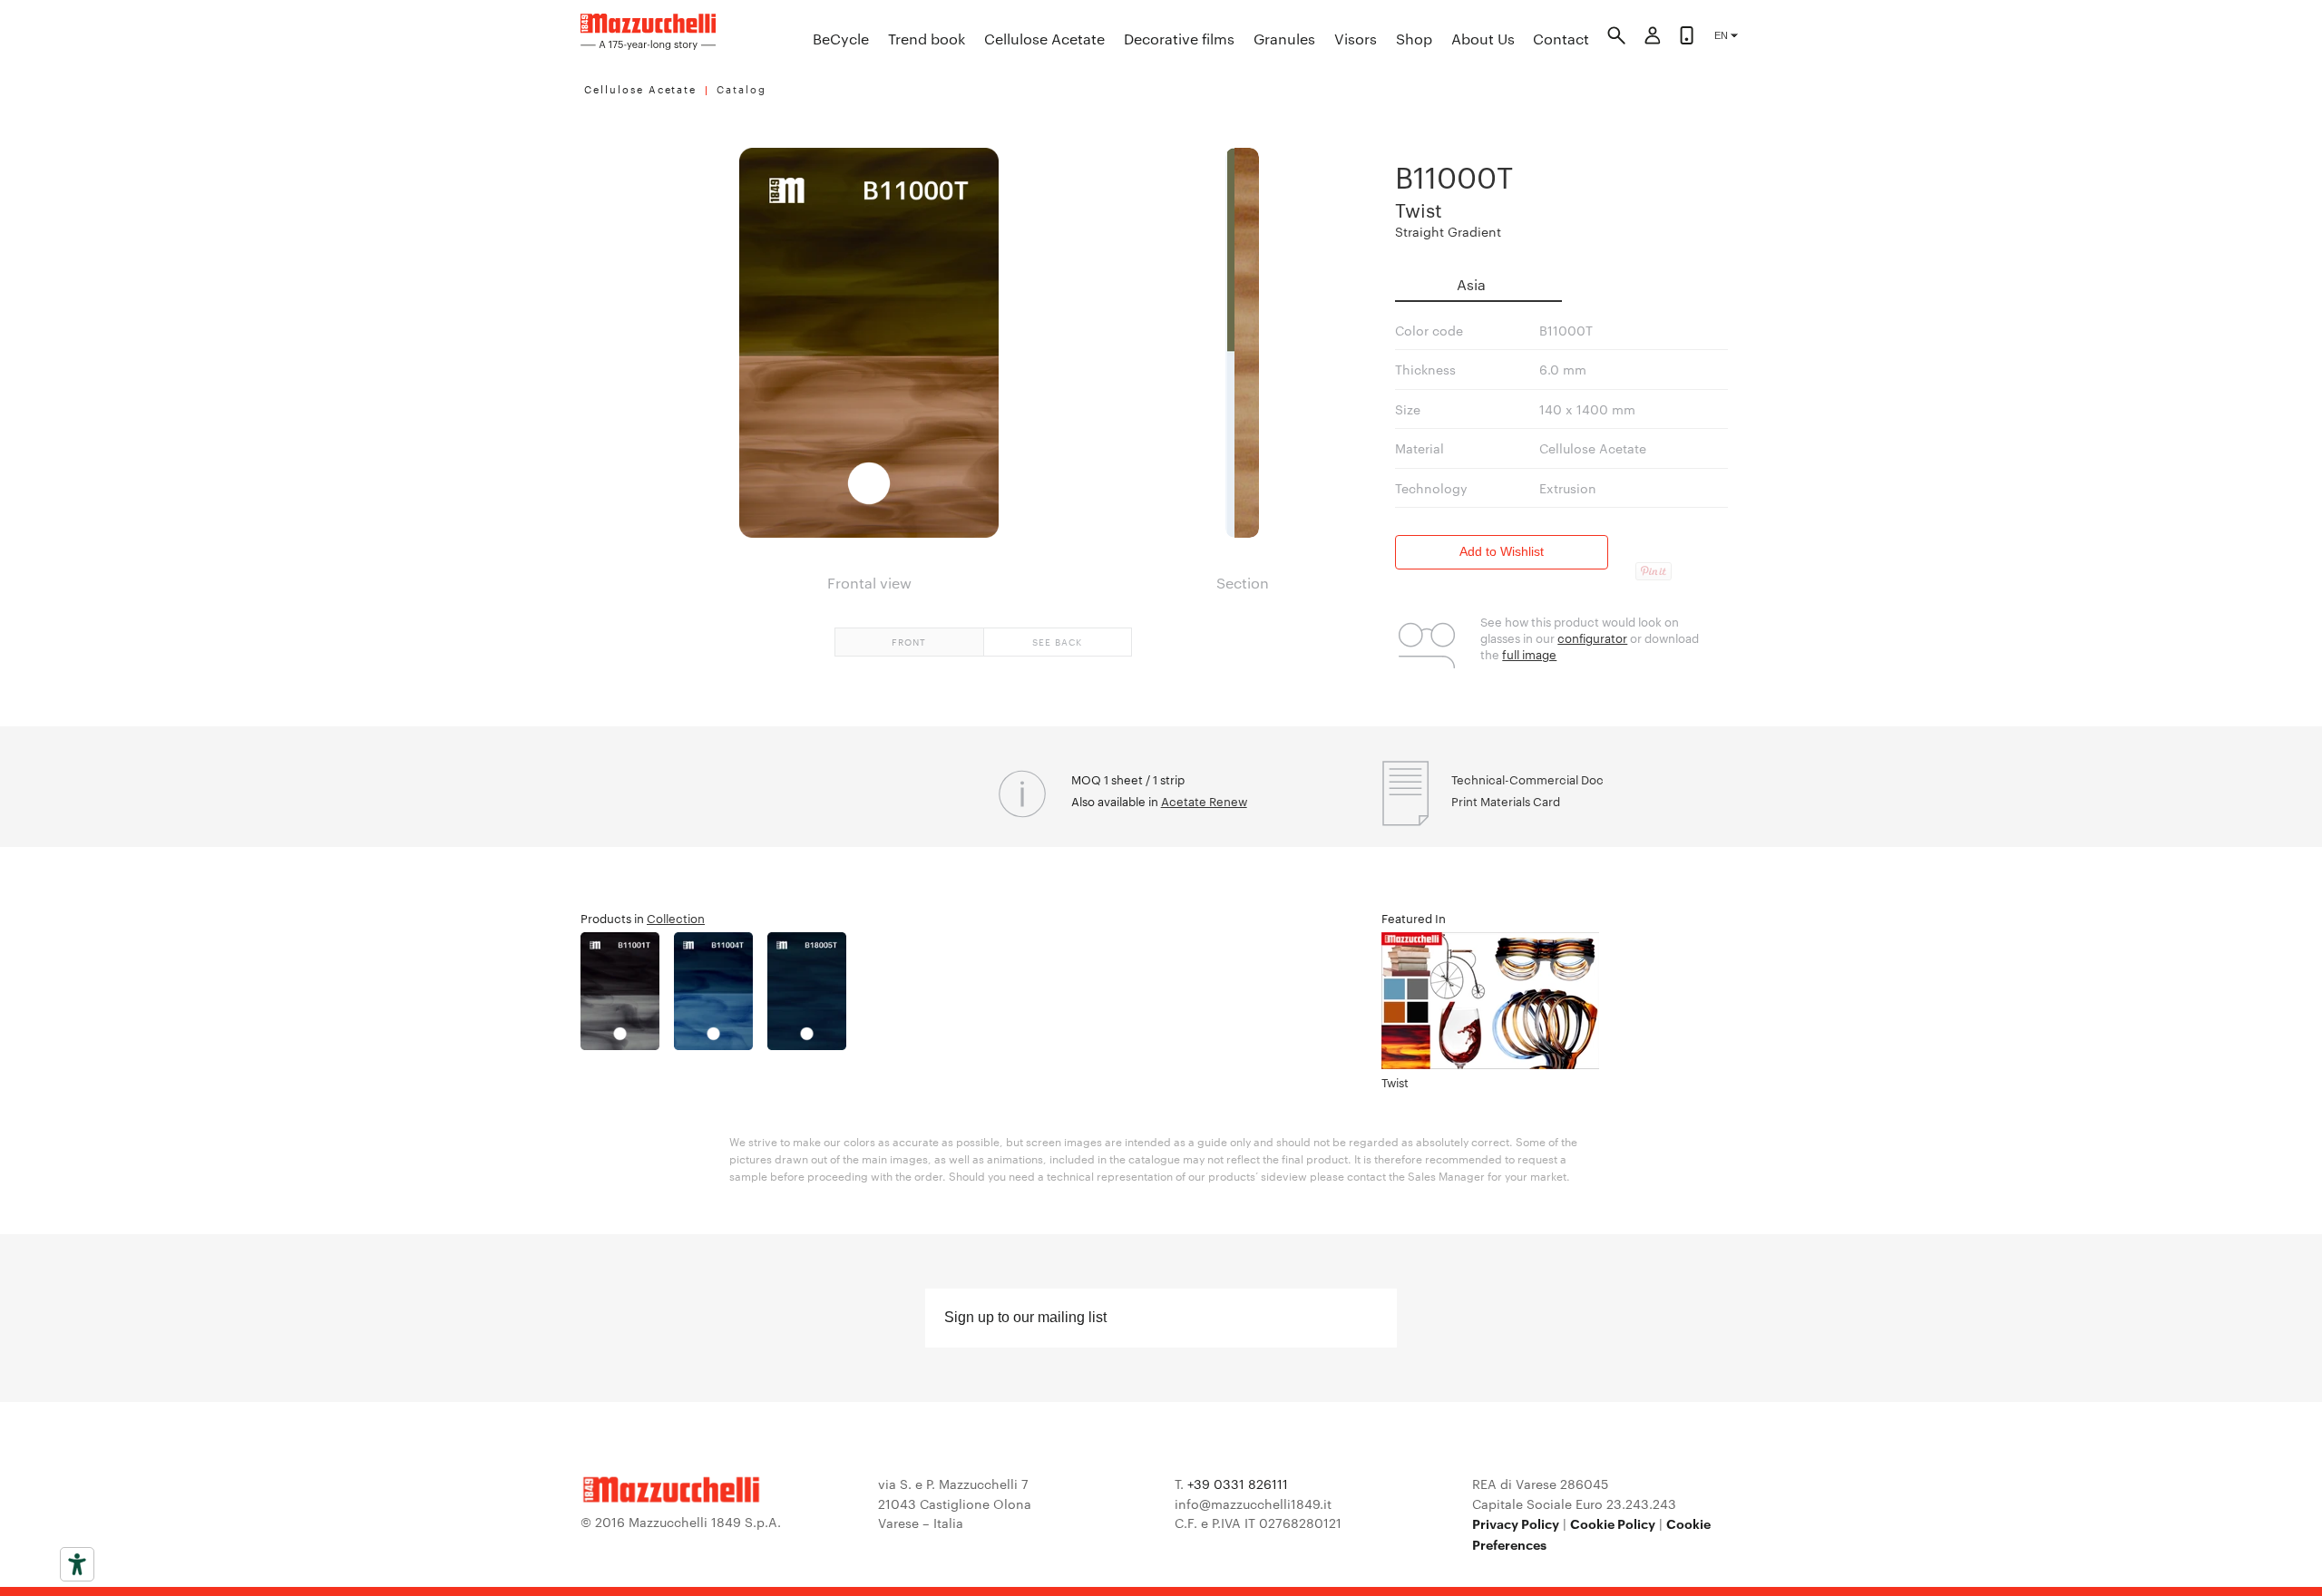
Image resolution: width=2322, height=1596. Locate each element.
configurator (1592, 637)
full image (1529, 654)
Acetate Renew (1204, 801)
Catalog (741, 89)
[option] (627, 991)
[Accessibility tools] (77, 1564)
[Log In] (1653, 38)
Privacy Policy (1516, 1523)
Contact (1561, 39)
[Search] (1616, 38)
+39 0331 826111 (1238, 1484)
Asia (1471, 284)
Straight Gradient (1448, 231)
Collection (676, 918)
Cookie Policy (1613, 1523)
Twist (1419, 209)
